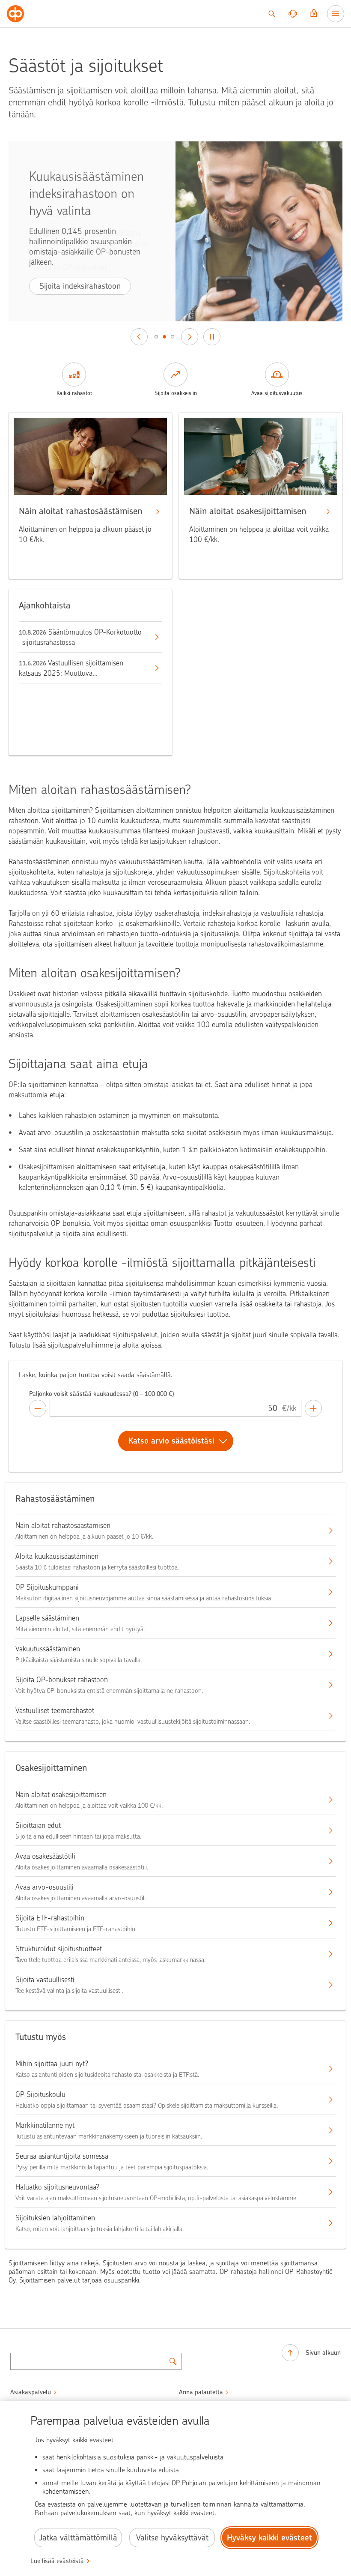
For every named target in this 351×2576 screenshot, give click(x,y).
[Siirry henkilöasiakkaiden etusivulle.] (15, 14)
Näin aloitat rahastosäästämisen (63, 1525)
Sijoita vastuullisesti (45, 1980)
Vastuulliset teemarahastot (55, 1710)
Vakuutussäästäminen (48, 1649)
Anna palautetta (201, 2392)
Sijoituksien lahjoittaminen (55, 2218)
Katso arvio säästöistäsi (171, 1441)
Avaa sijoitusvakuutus (277, 393)
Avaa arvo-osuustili (45, 1887)
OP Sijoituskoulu (40, 2094)
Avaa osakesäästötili (45, 1856)
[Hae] (272, 14)
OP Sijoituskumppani (47, 1587)
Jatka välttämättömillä (78, 2538)
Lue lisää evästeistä (57, 2561)
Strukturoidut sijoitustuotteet (59, 1949)
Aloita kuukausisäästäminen (57, 1556)
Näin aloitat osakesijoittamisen (61, 1794)
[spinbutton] (166, 1408)
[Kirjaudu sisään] (314, 14)
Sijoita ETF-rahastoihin (50, 1918)
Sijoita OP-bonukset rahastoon (62, 1680)
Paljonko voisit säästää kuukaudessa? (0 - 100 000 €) (101, 1394)
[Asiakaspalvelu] (293, 14)
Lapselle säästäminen (47, 1618)
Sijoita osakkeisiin (176, 393)
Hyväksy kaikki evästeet (269, 2538)
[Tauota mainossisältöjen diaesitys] (212, 337)
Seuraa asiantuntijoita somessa (62, 2156)
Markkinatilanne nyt (45, 2125)
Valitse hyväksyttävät (172, 2538)
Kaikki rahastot (74, 393)
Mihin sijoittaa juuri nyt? (52, 2064)
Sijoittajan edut (38, 1825)
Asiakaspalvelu (31, 2392)
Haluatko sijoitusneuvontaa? (57, 2187)
